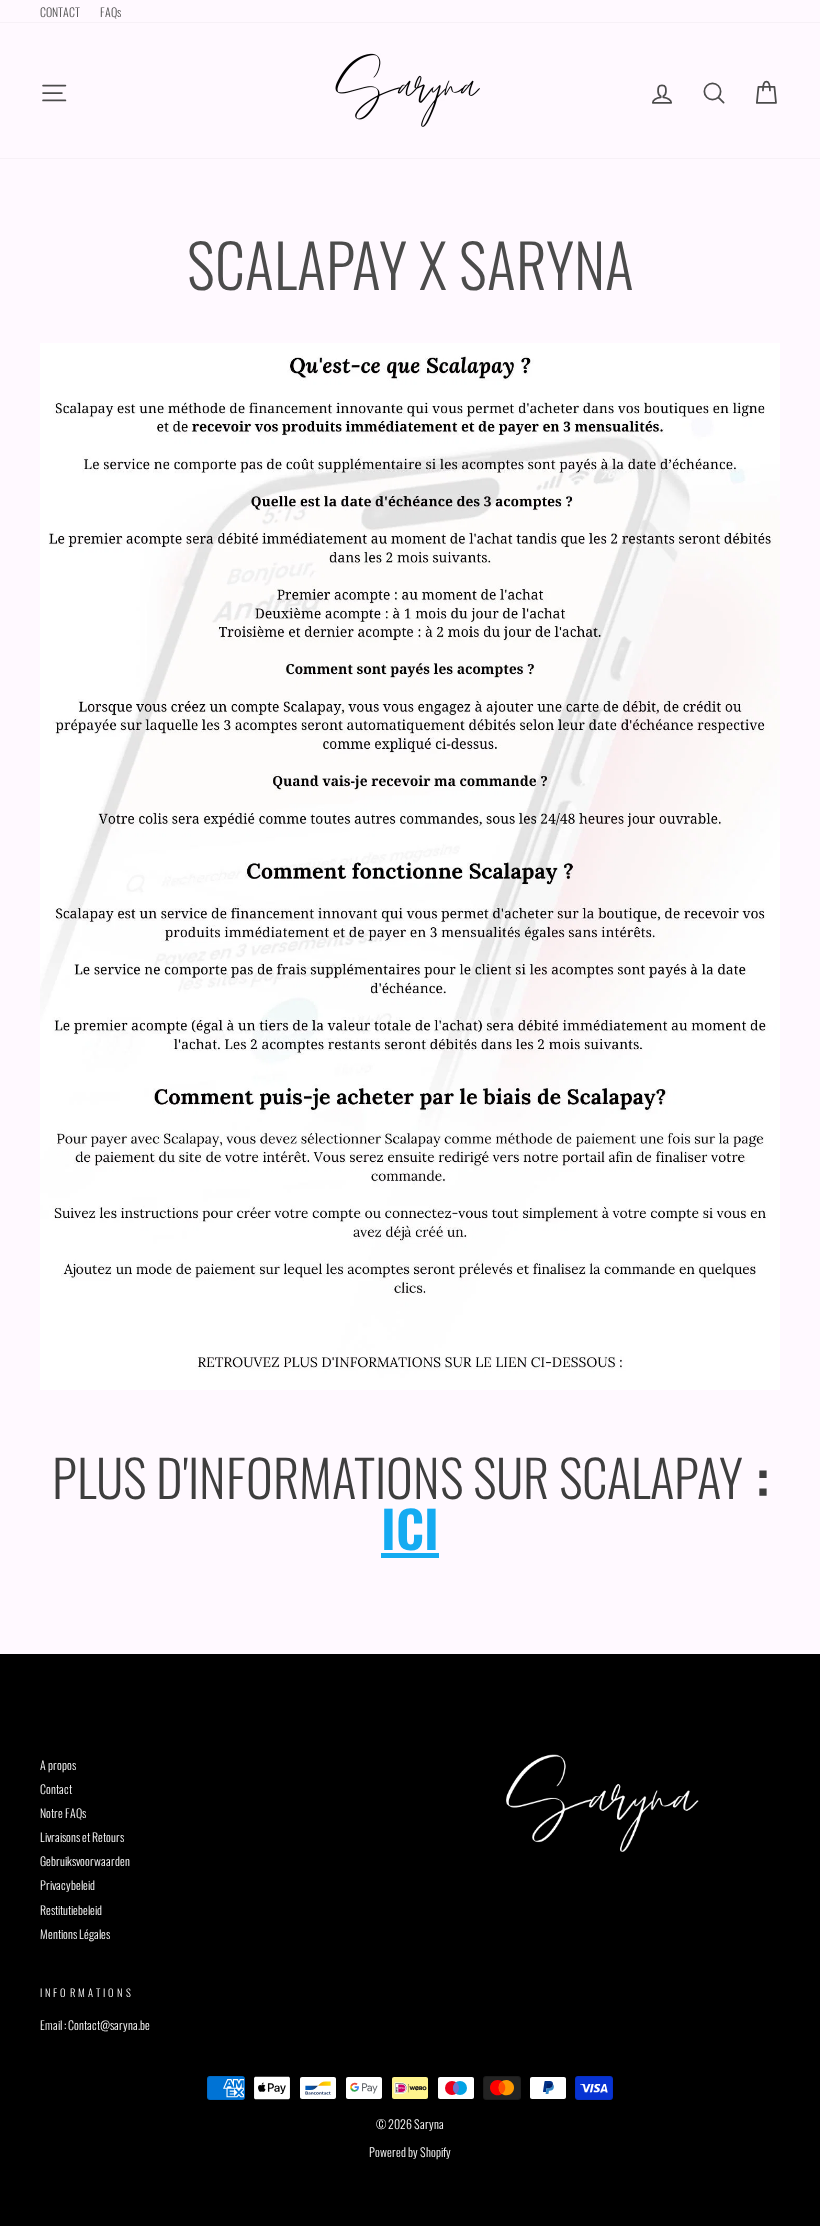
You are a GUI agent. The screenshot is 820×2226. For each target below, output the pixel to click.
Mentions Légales (75, 1933)
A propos (58, 1764)
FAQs (110, 11)
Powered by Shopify (410, 2151)
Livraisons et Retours (82, 1836)
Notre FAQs (63, 1812)
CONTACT (60, 11)
